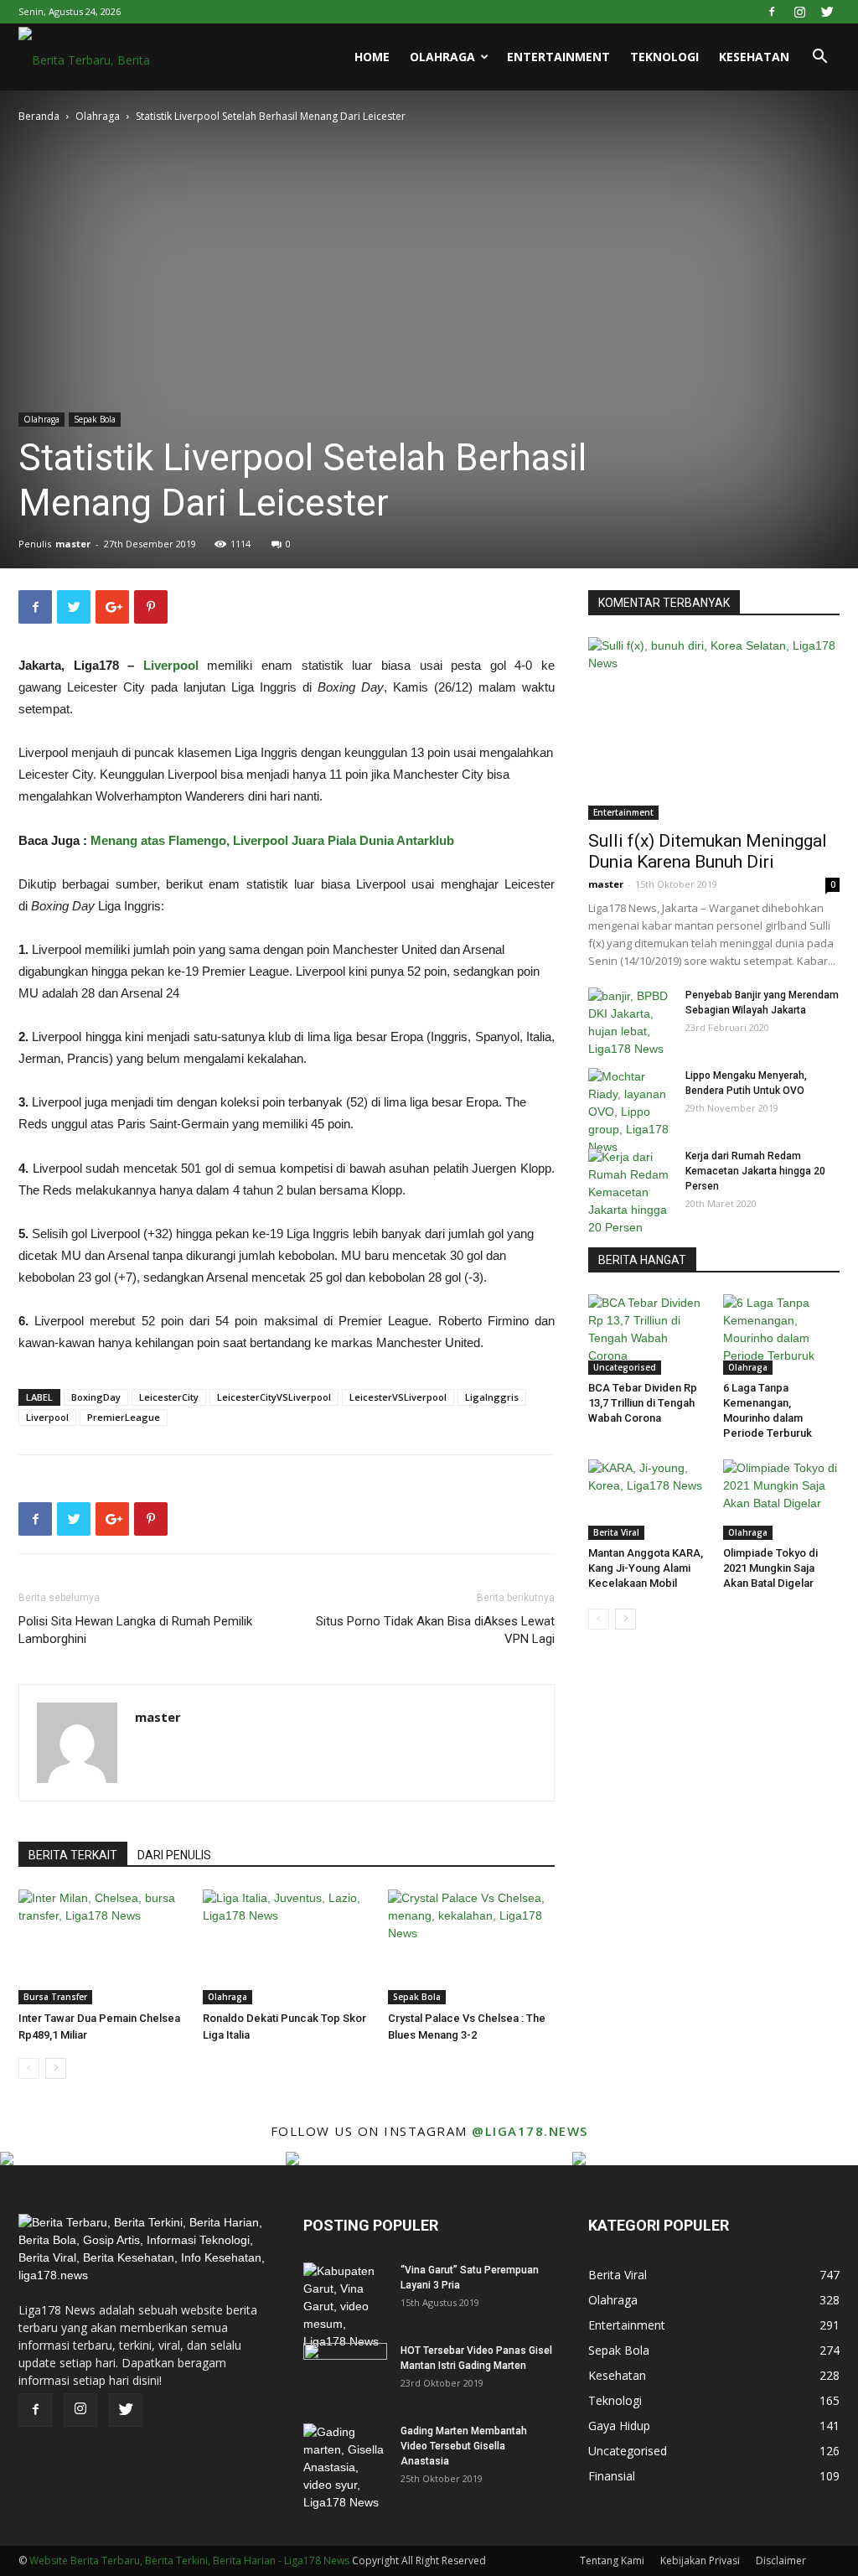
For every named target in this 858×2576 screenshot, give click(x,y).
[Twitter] (827, 12)
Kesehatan (754, 57)
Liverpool (171, 665)
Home (372, 57)
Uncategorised (625, 1367)
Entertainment (558, 57)
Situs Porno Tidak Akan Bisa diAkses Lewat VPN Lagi (435, 1630)
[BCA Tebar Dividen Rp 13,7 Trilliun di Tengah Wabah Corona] (647, 1335)
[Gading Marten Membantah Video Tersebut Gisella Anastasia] (345, 2467)
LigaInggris (492, 1397)
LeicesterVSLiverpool (398, 1397)
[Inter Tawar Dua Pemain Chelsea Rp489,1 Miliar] (102, 1947)
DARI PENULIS (174, 1855)
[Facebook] (772, 12)
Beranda (39, 116)
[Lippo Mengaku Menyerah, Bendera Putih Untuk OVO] (630, 1112)
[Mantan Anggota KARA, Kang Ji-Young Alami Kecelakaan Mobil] (647, 1500)
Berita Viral (616, 1532)
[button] (819, 58)
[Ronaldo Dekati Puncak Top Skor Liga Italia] (286, 1947)
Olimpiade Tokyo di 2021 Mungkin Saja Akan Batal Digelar (770, 1568)
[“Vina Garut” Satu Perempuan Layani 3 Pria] (345, 2306)
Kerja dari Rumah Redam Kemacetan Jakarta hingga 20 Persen (755, 1171)
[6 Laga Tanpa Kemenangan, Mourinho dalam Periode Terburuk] (782, 1335)
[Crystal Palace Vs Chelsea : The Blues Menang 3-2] (471, 1947)
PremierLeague (124, 1417)
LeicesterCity (169, 1397)
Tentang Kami (612, 2560)
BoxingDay (96, 1397)
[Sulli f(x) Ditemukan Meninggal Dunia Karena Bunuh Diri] (714, 728)
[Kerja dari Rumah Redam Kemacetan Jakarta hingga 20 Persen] (630, 1192)
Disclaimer (781, 2560)
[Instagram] (799, 12)
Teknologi (664, 57)
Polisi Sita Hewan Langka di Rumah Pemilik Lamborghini (135, 1630)
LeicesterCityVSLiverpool (274, 1397)
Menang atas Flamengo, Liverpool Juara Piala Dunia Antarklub (272, 840)
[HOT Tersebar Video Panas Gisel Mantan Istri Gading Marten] (345, 2372)
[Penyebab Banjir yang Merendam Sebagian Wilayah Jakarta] (630, 1023)
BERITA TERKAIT (73, 1855)
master (73, 544)
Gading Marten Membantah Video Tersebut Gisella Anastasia (464, 2446)
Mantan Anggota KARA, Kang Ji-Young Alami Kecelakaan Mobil (646, 1568)
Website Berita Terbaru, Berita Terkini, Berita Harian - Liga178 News (189, 2560)
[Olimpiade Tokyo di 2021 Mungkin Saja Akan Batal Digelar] (782, 1500)
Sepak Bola (95, 419)
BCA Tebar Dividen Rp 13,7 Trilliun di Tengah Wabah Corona (643, 1403)
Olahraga (442, 57)
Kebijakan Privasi (700, 2560)
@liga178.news (530, 2131)
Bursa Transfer (55, 1997)
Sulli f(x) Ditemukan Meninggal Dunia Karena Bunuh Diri (708, 851)
